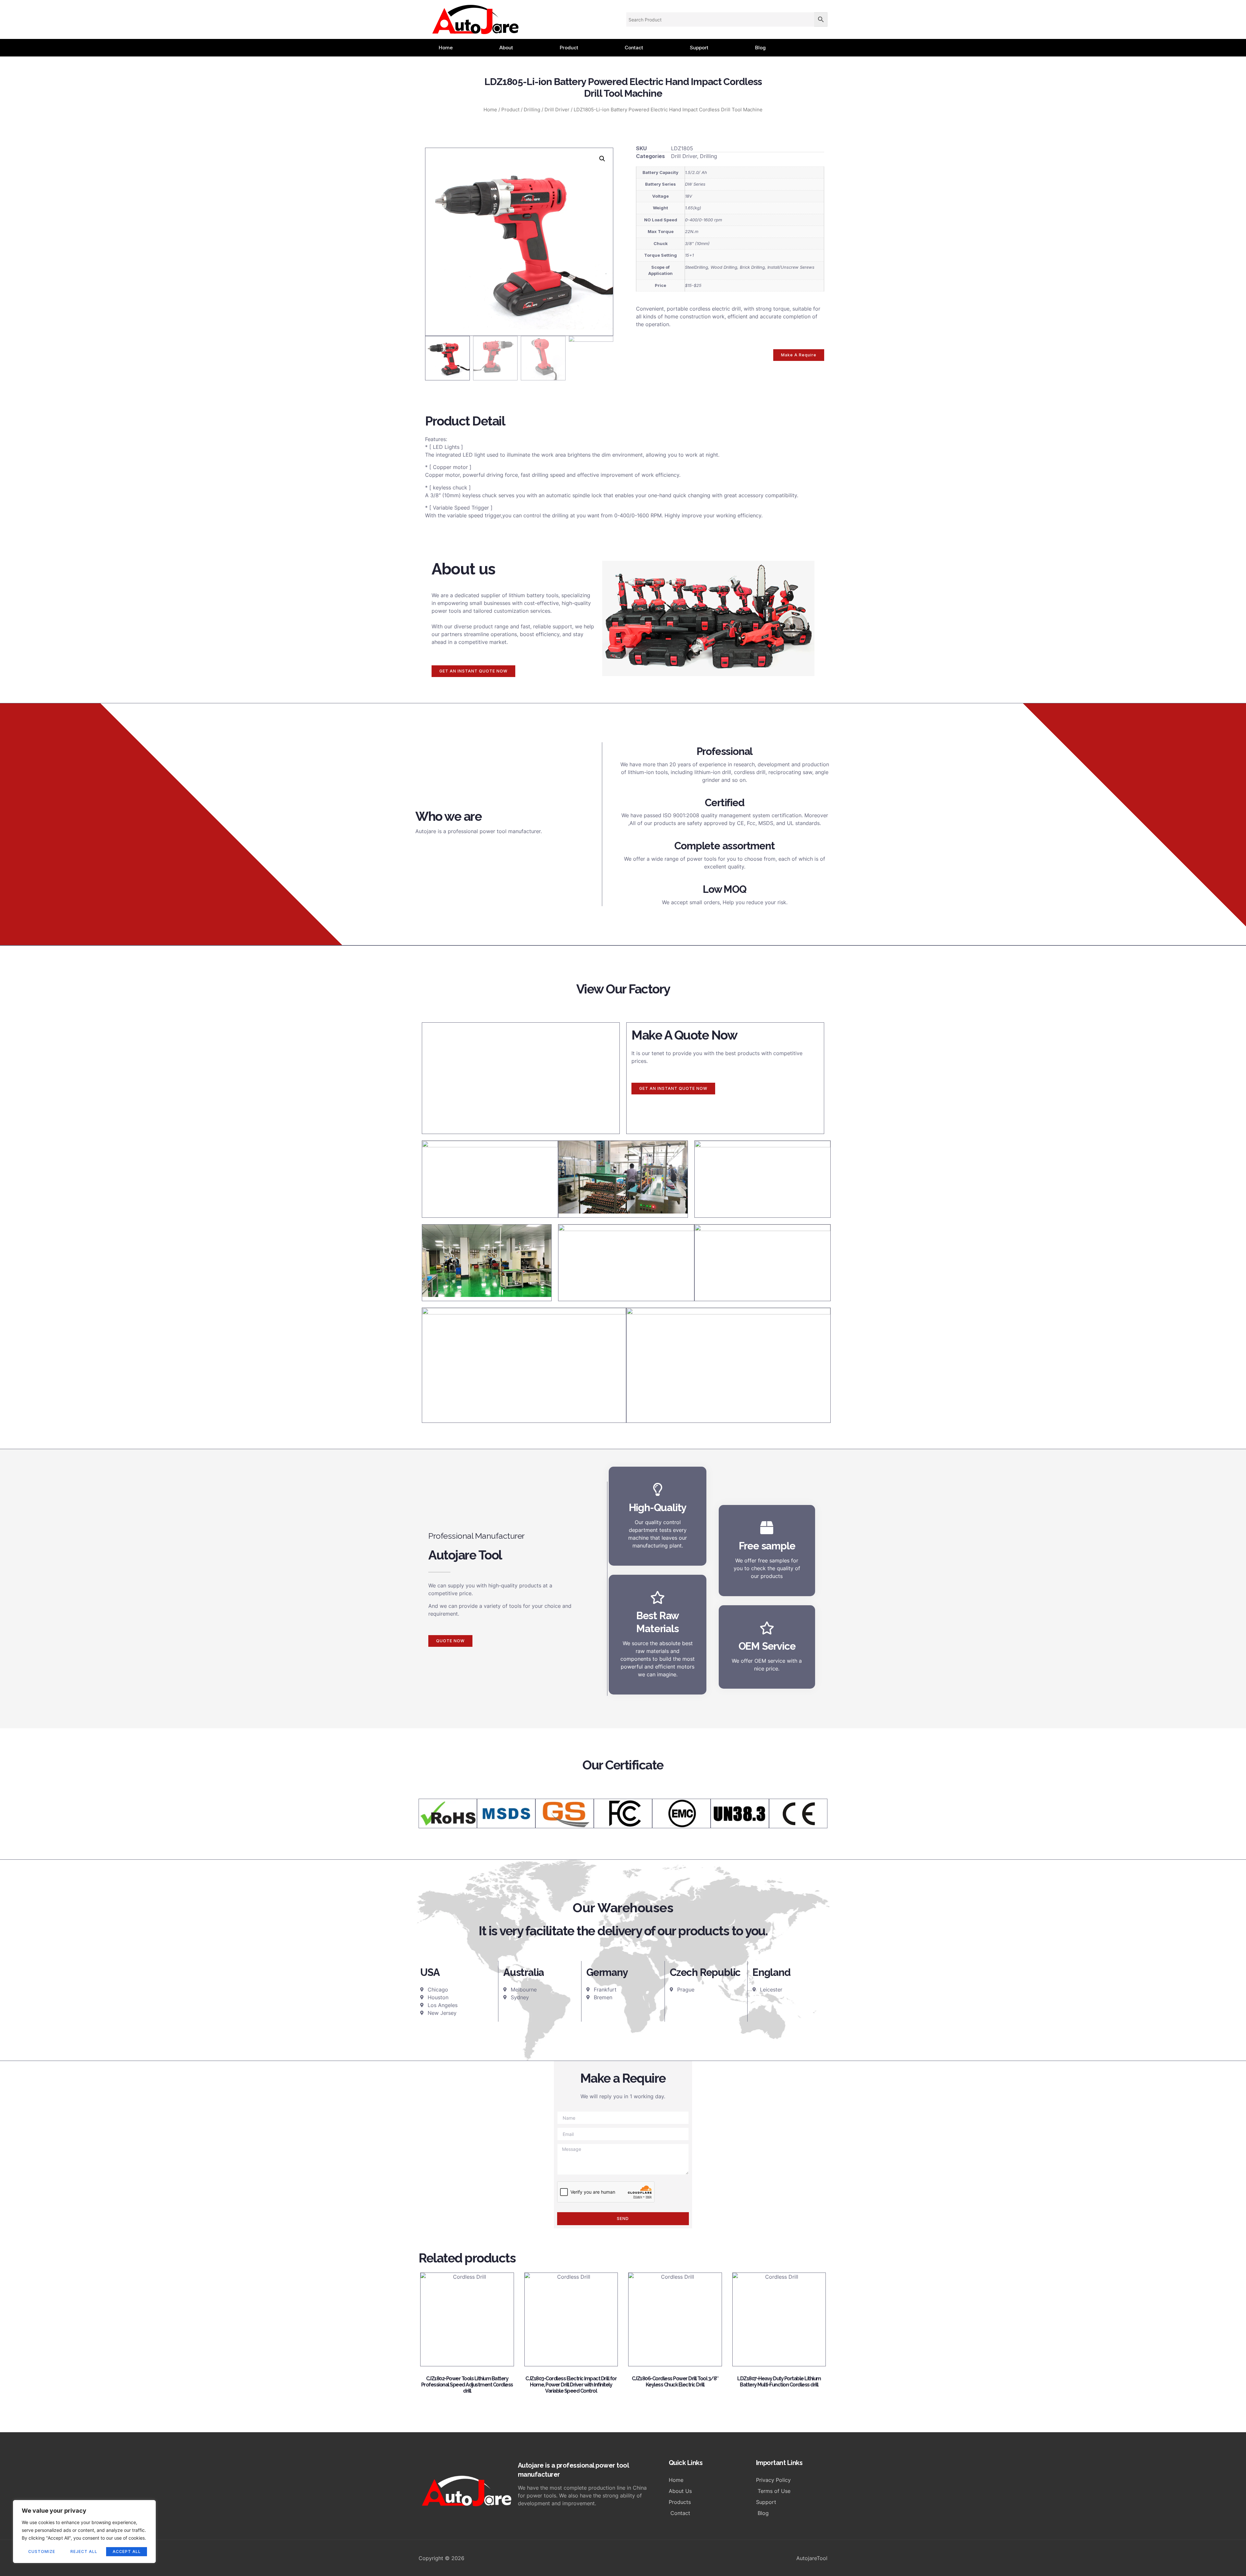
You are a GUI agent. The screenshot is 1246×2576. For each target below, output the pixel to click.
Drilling (532, 110)
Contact (634, 48)
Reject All (84, 2551)
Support (699, 48)
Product (569, 48)
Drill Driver (557, 110)
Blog (760, 48)
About (506, 48)
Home (446, 48)
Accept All (127, 2551)
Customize (42, 2551)
